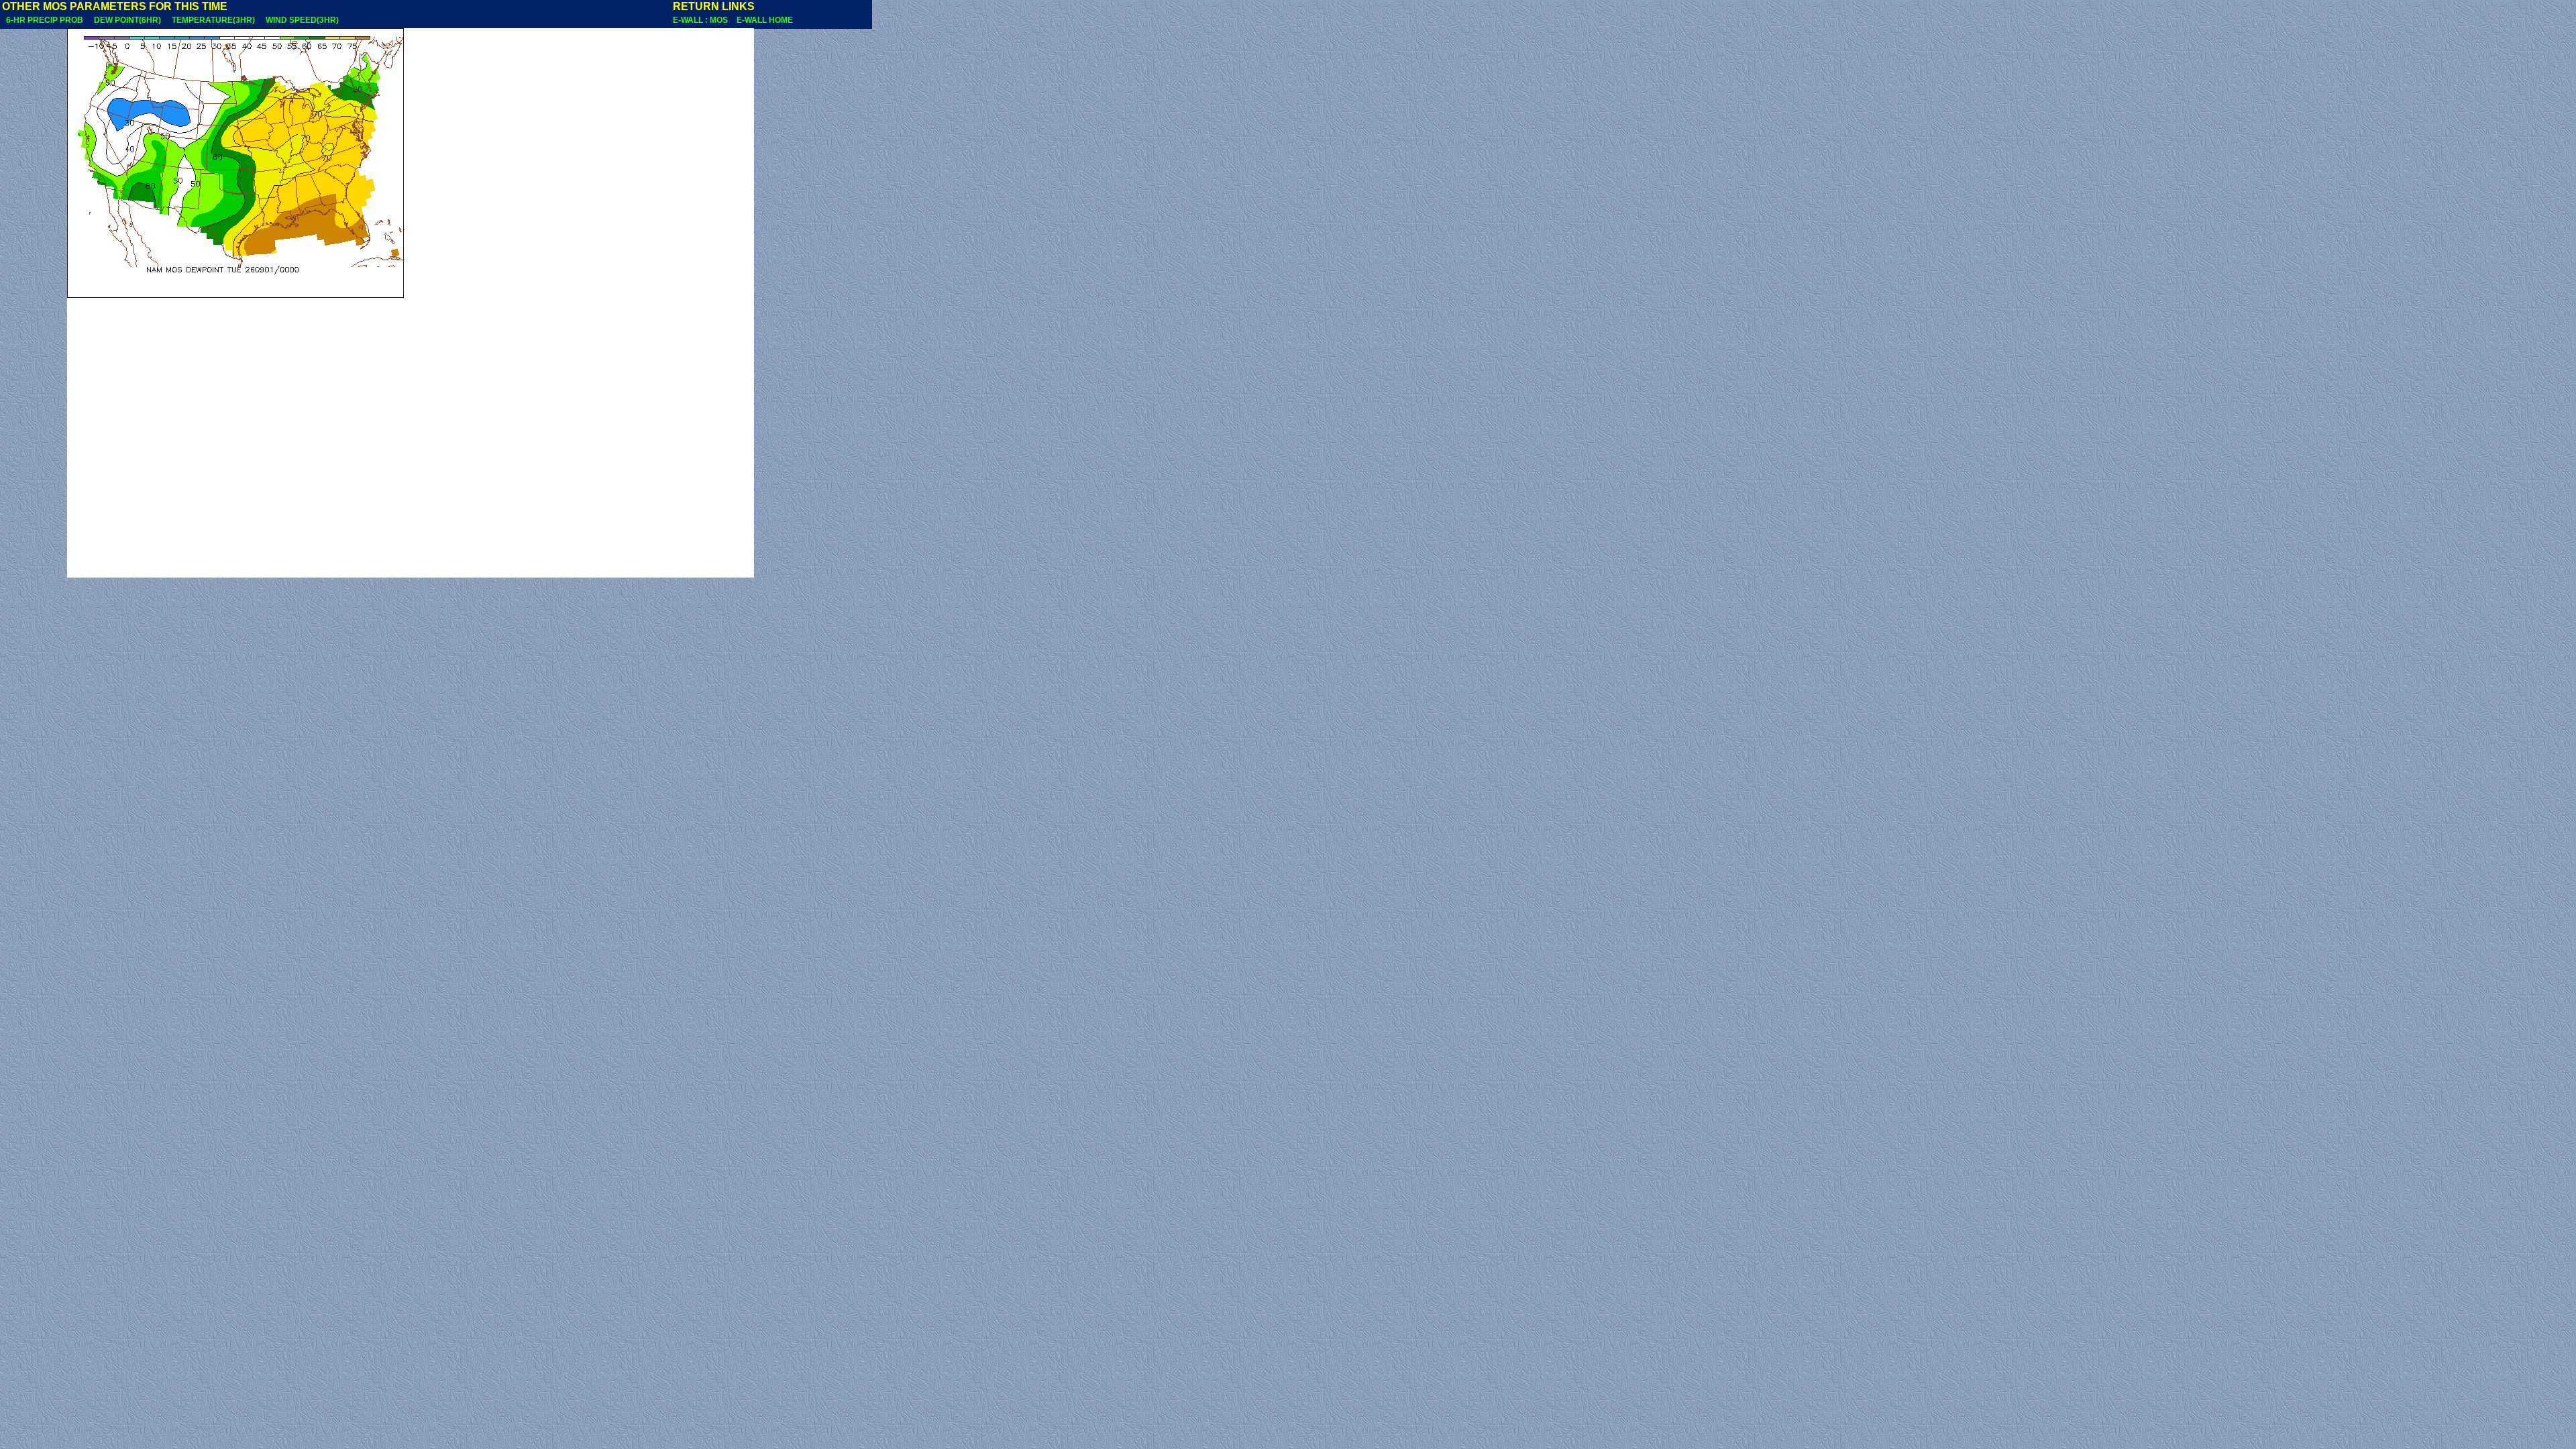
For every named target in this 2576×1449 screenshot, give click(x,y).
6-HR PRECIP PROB (45, 20)
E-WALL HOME (765, 20)
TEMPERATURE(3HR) (213, 20)
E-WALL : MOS (703, 20)
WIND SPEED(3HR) (302, 20)
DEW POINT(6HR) (127, 20)
